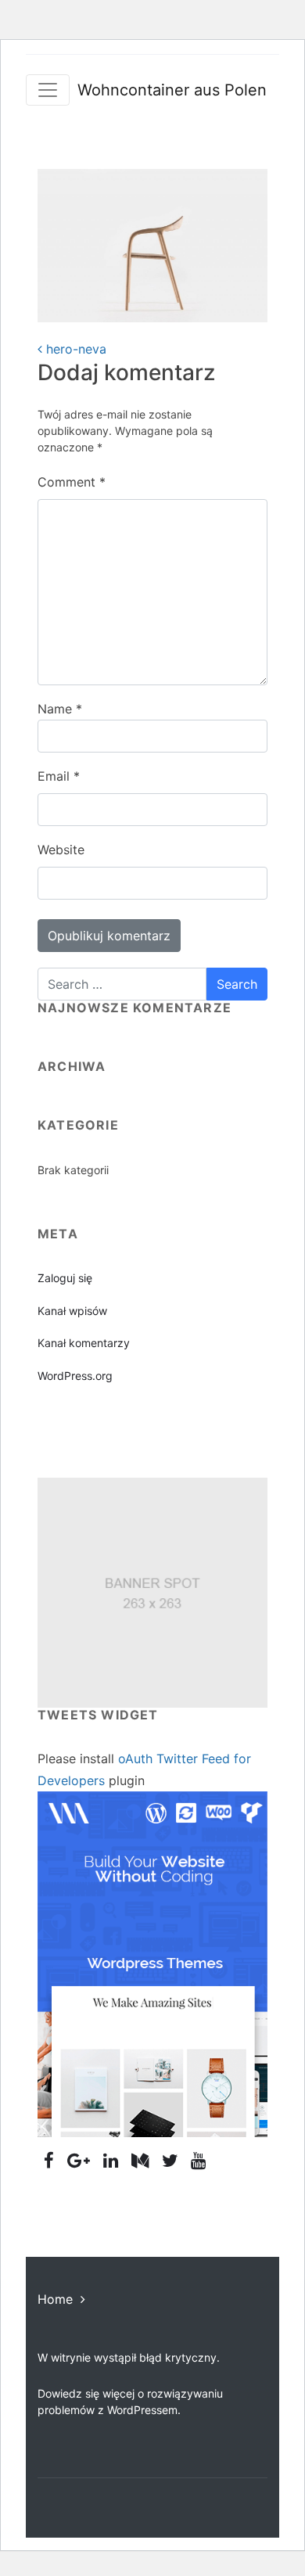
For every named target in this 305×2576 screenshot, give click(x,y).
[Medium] (140, 2160)
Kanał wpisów (72, 1311)
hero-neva (74, 349)
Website (61, 850)
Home (55, 2299)
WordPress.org (75, 1376)
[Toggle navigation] (48, 90)
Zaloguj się (65, 1278)
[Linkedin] (111, 2160)
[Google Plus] (79, 2160)
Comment (72, 482)
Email (59, 776)
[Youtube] (199, 2160)
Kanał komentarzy (84, 1343)
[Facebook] (49, 2160)
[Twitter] (170, 2160)
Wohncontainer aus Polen (172, 90)
